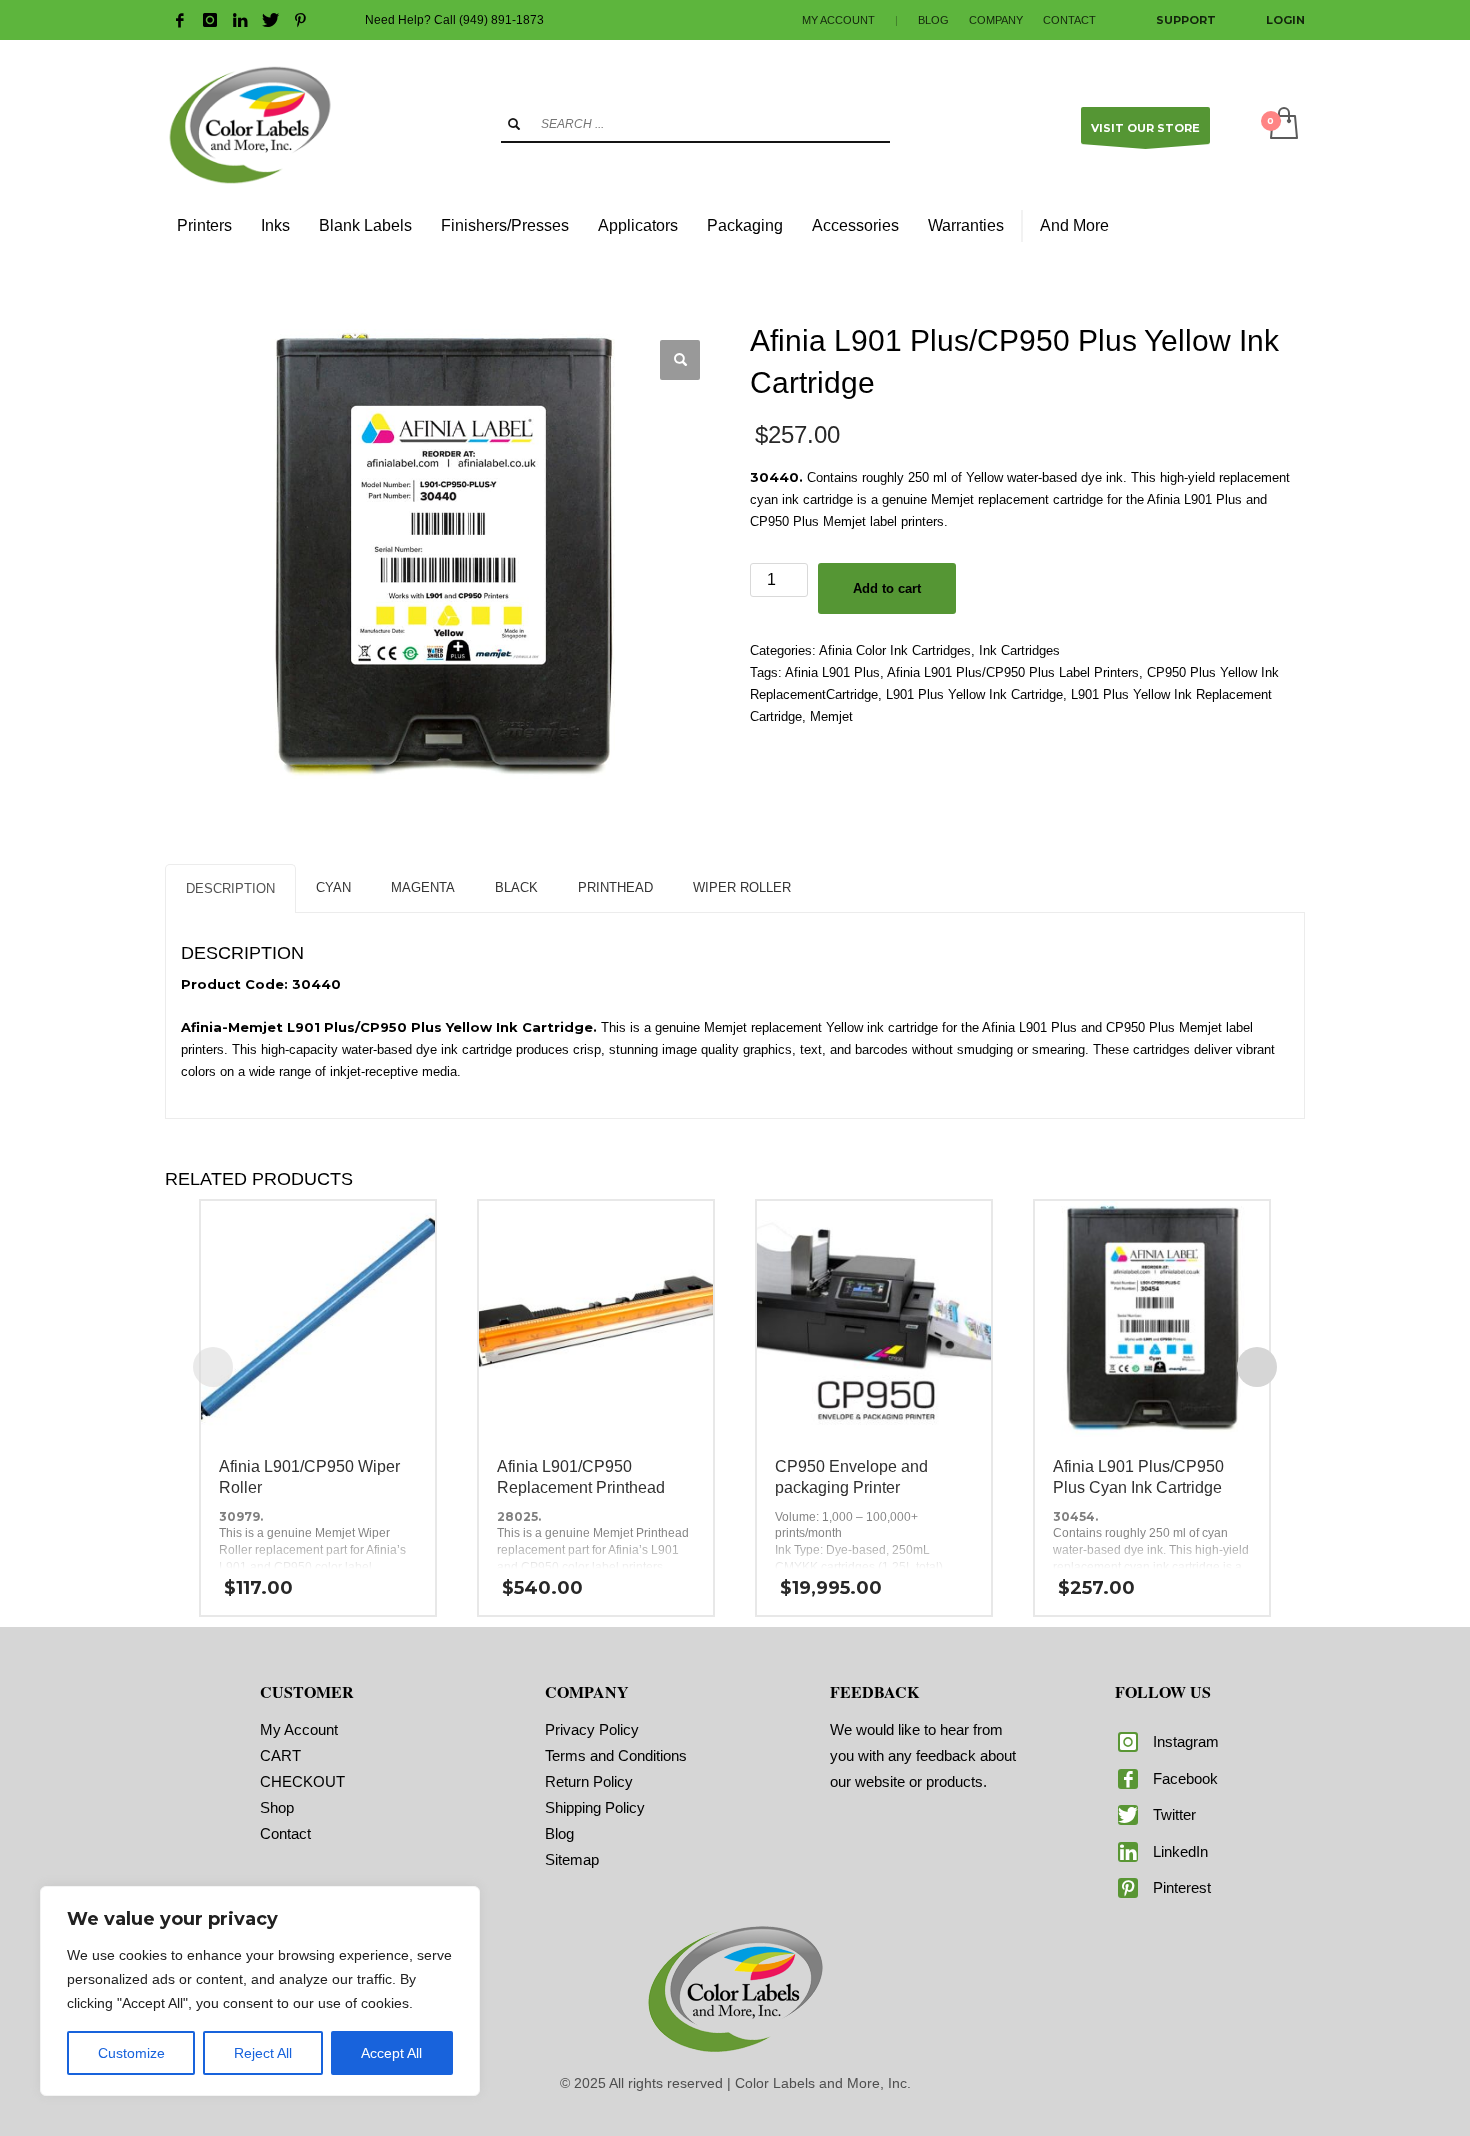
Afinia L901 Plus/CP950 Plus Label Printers (1013, 672)
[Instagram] (210, 20)
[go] (514, 124)
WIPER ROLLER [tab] (742, 887)
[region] (260, 1991)
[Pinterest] (300, 20)
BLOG (933, 20)
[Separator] (1022, 226)
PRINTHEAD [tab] (615, 887)
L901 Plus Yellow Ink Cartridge (974, 694)
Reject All (263, 2053)
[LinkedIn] (240, 20)
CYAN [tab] (333, 887)
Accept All (391, 2053)
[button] (680, 360)
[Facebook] (180, 20)
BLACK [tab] (516, 887)
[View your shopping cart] (1282, 125)
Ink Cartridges (1019, 650)
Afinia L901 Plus (832, 672)
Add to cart (887, 588)
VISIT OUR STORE (1145, 128)
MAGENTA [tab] (423, 887)
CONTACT (1069, 20)
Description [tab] (230, 888)
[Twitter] (270, 20)
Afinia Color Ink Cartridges (895, 650)
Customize (131, 2053)
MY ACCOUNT (838, 20)
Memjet (831, 716)
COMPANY (996, 20)
